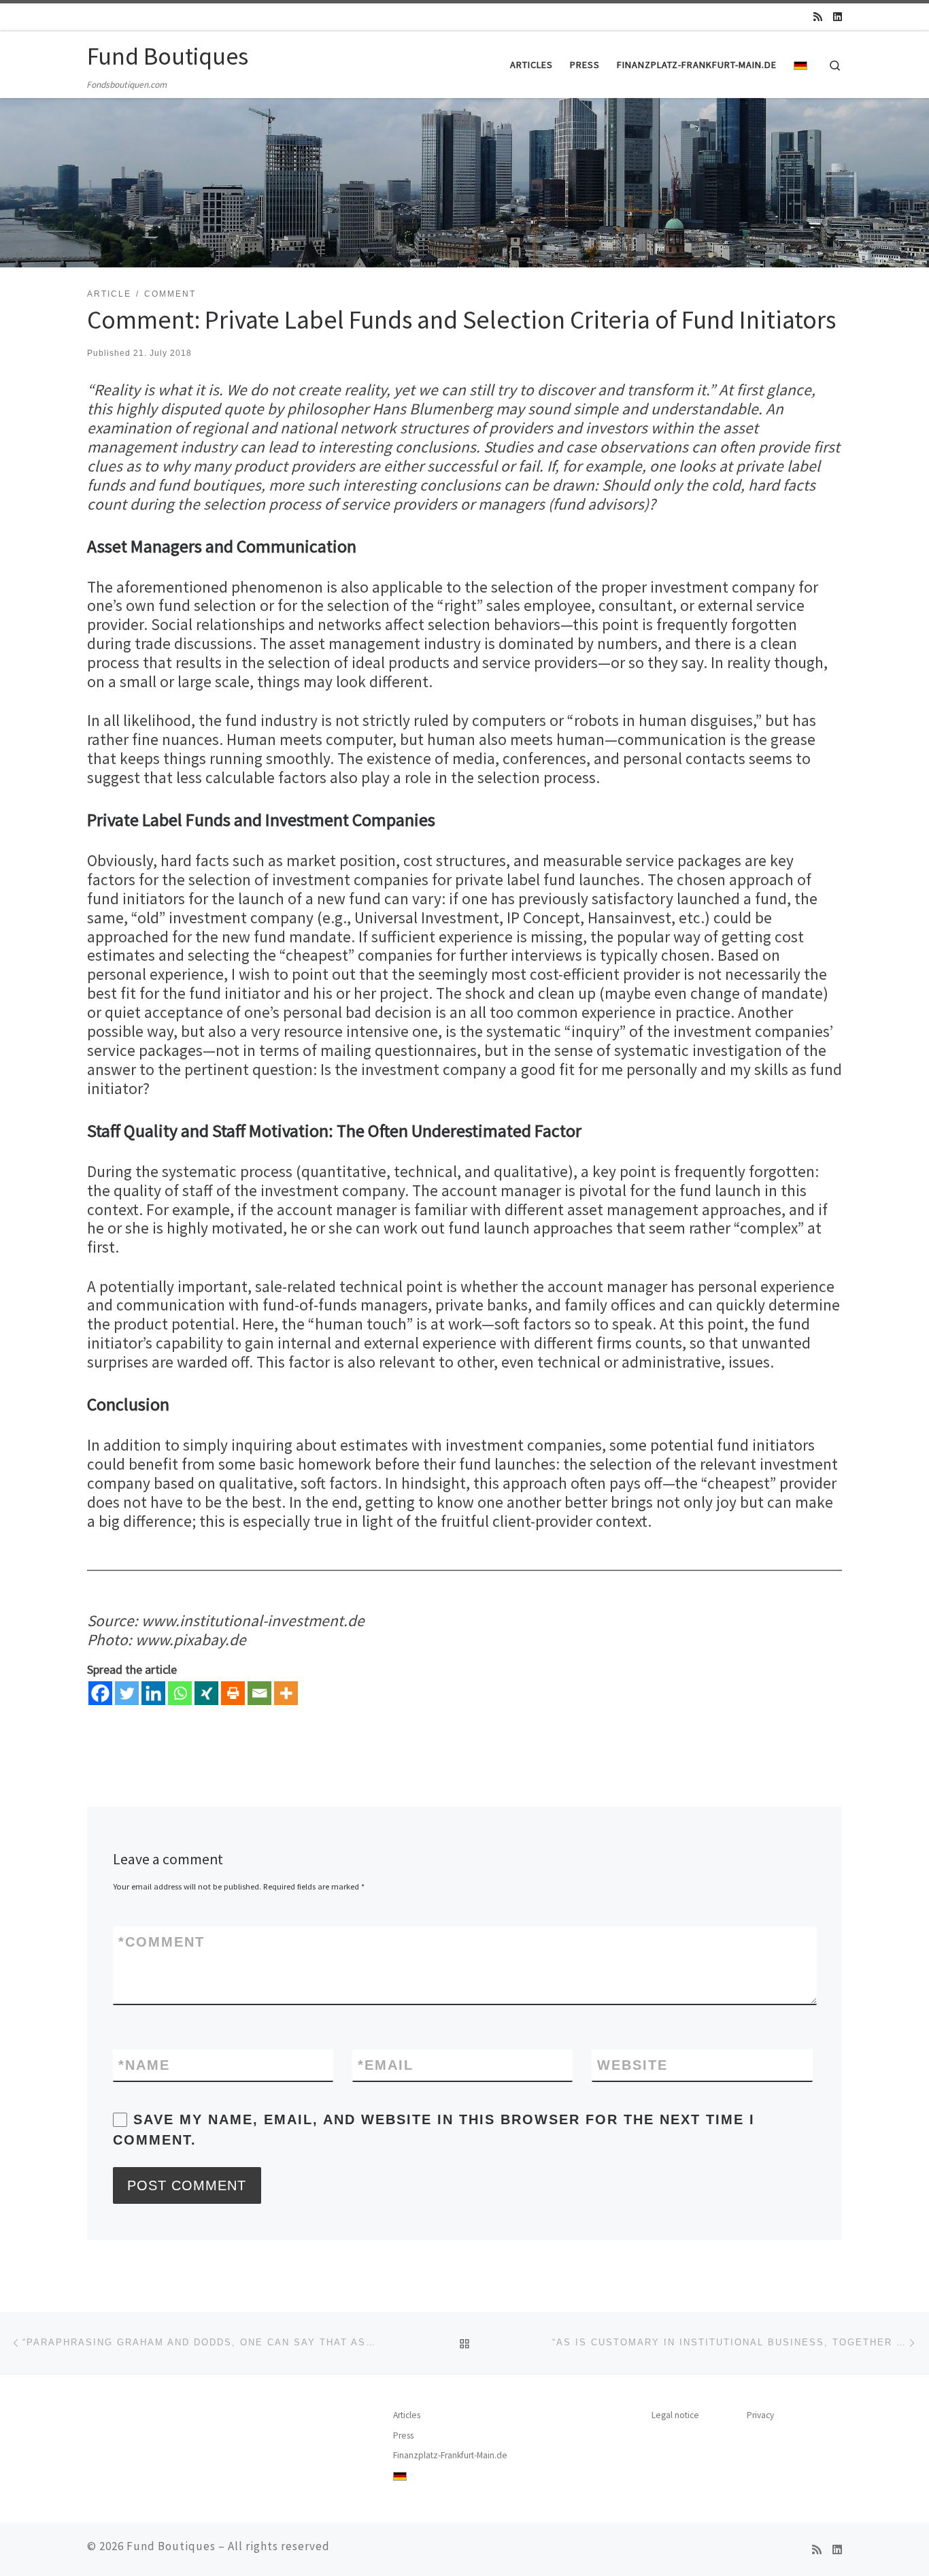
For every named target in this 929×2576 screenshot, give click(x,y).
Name (144, 2065)
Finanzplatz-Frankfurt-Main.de (450, 2455)
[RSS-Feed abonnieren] (818, 17)
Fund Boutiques (171, 2546)
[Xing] (206, 1693)
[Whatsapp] (180, 1693)
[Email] (259, 1693)
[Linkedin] (153, 1693)
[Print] (233, 1693)
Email (386, 2065)
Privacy (760, 2415)
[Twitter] (127, 1693)
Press (403, 2435)
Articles (407, 2415)
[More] (286, 1693)
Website (632, 2065)
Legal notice (675, 2415)
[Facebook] (100, 1693)
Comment (162, 1942)
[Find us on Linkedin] (838, 17)
